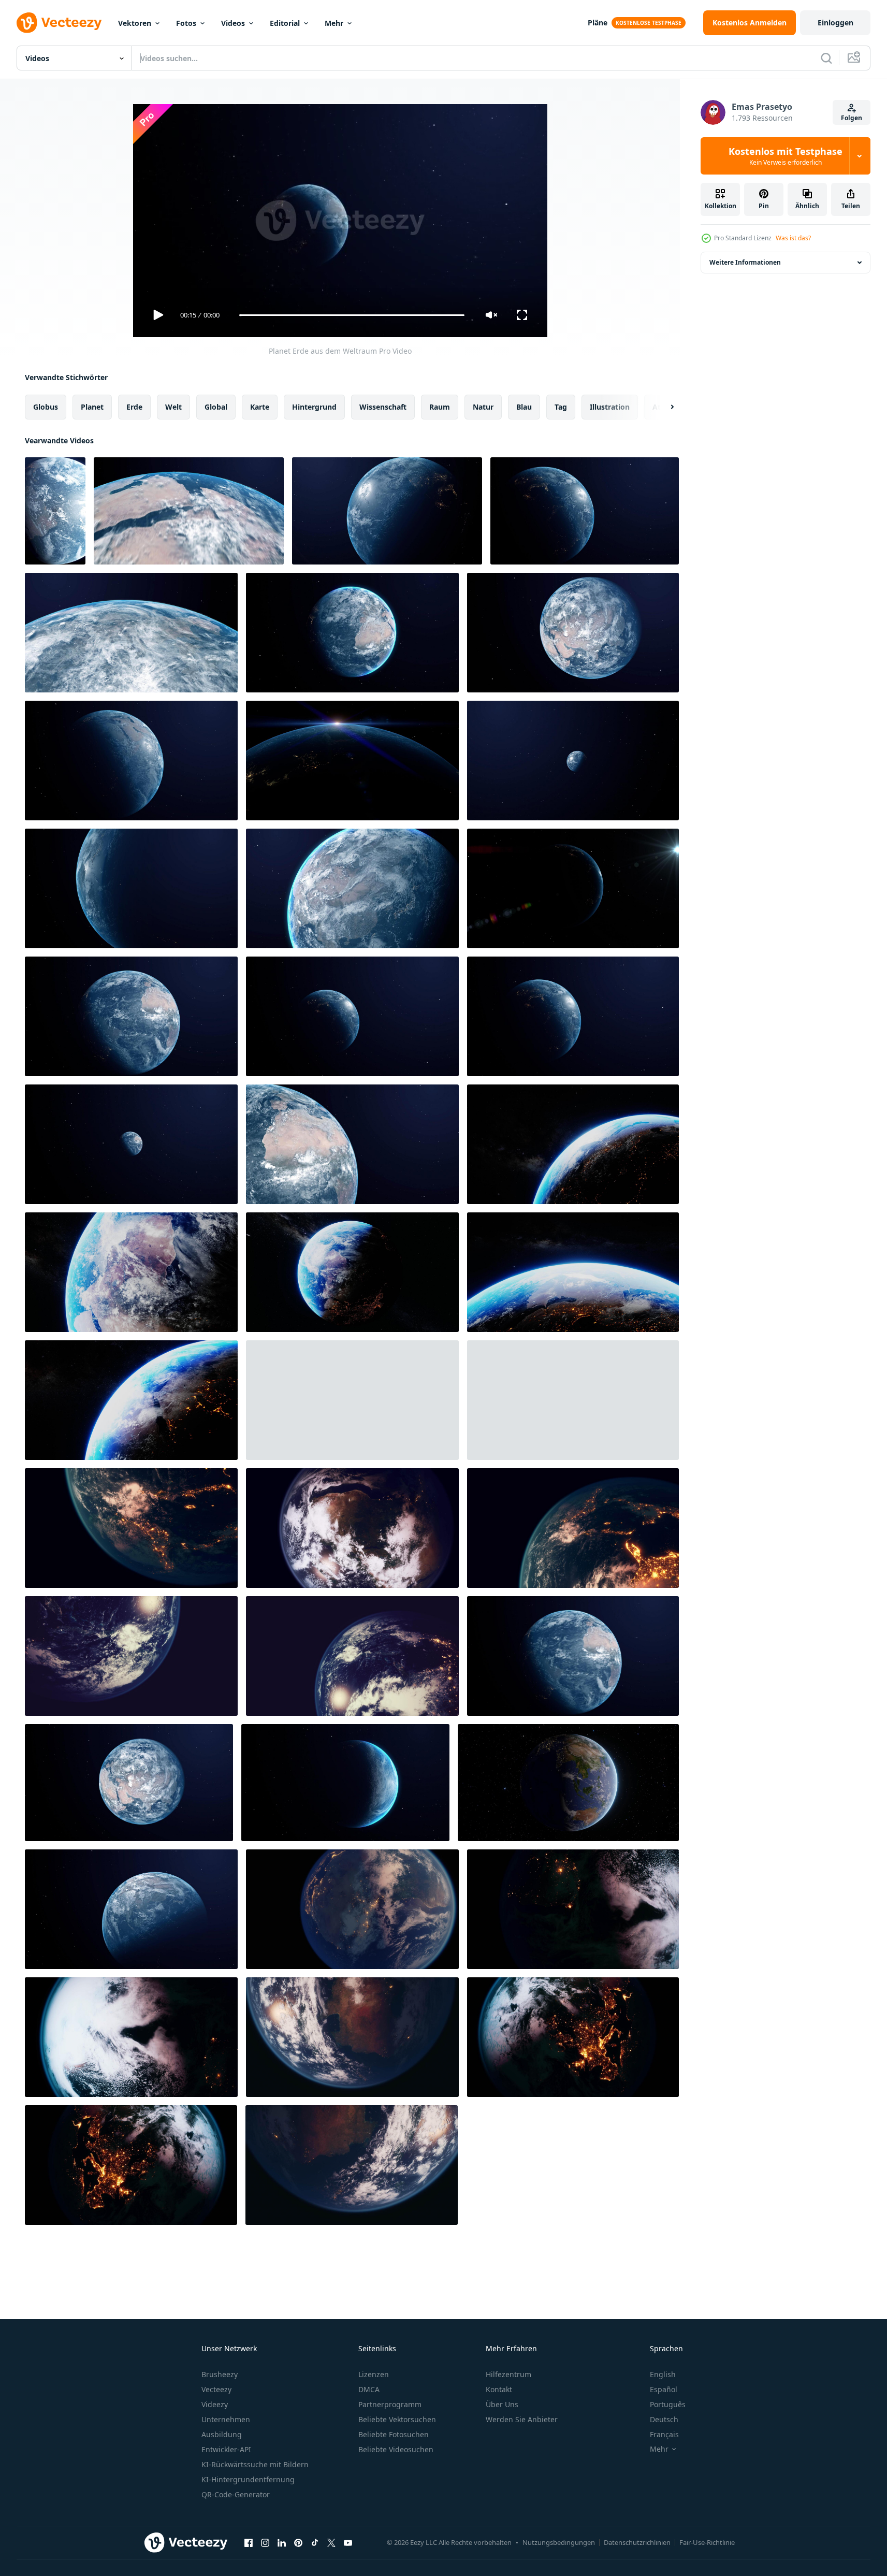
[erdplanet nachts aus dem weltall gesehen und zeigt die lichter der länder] (573, 1400)
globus (46, 407)
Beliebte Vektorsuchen (397, 2419)
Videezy (215, 2404)
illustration (610, 407)
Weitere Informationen (745, 262)
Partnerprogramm (390, 2404)
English (663, 2374)
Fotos (186, 23)
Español (664, 2389)
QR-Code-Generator (236, 2494)
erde (134, 407)
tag (561, 407)
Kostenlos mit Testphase (786, 156)
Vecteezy (216, 2389)
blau (524, 407)
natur (483, 407)
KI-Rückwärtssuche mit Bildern (255, 2464)
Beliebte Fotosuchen (394, 2434)
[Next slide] (663, 407)
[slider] (352, 315)
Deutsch (664, 2419)
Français (664, 2434)
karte (260, 407)
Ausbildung (222, 2434)
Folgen (852, 118)
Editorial (285, 23)
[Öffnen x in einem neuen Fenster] (331, 2542)
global (216, 407)
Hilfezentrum (508, 2374)
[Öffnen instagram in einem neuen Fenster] (265, 2542)
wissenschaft (383, 407)
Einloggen (835, 23)
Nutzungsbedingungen (559, 2542)
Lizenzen (374, 2374)
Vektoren (135, 23)
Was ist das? (793, 238)
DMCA (369, 2389)
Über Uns (502, 2404)
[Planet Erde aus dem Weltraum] (189, 511)
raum (440, 407)
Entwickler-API (226, 2449)
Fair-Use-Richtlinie (707, 2542)
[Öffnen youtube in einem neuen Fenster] (348, 2542)
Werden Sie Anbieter (522, 2419)
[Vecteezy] (59, 23)
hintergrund (314, 407)
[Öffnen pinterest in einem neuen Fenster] (298, 2542)
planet (92, 407)
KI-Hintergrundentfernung (248, 2479)
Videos (233, 23)
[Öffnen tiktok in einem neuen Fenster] (315, 2542)
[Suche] (826, 58)
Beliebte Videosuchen (396, 2449)
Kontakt (499, 2389)
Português (668, 2404)
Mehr (334, 23)
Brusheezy (220, 2374)
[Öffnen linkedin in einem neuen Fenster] (282, 2542)
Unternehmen (226, 2419)
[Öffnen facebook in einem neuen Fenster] (249, 2542)
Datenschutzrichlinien (637, 2542)
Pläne (598, 23)
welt (173, 407)
